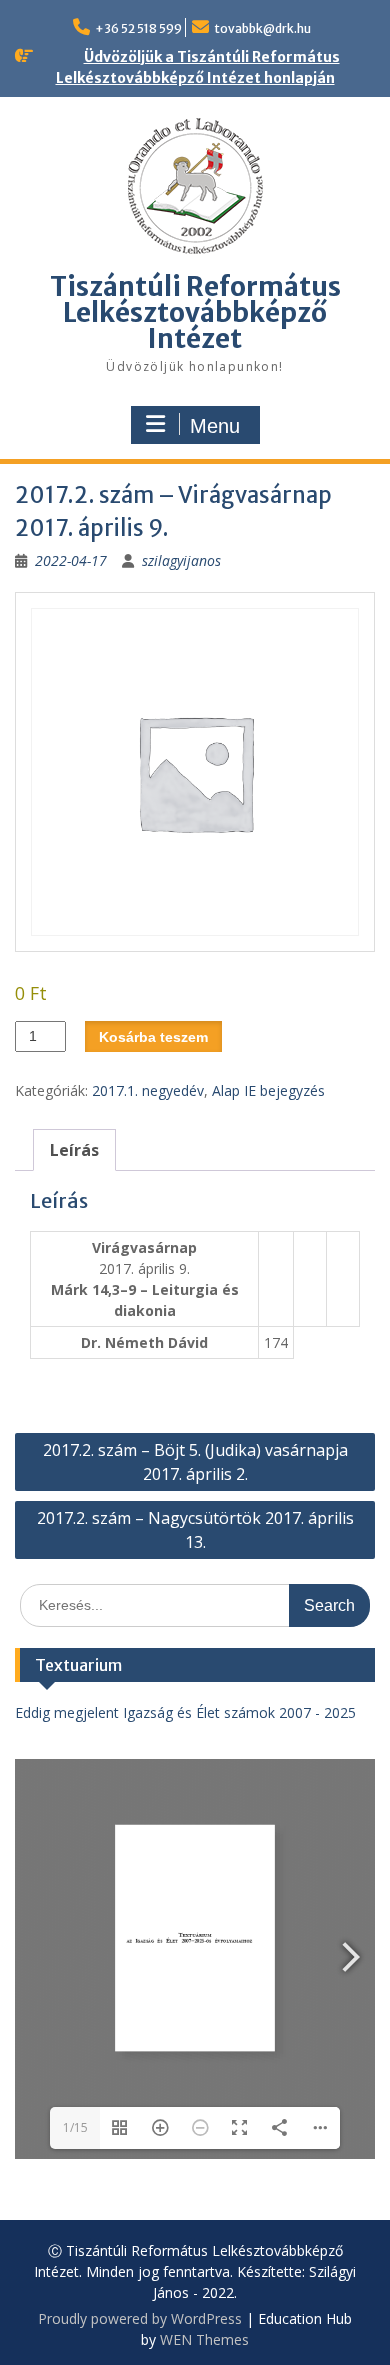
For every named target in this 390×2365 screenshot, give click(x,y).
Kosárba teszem (153, 1037)
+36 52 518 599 (138, 28)
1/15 (75, 2127)
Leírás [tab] (74, 1150)
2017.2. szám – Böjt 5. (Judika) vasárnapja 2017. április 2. (195, 1462)
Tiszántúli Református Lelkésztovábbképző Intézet (195, 312)
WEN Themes (204, 2339)
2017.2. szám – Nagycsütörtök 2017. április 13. (195, 1530)
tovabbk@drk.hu (262, 28)
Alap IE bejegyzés (268, 1090)
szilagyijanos (181, 560)
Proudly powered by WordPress (140, 2318)
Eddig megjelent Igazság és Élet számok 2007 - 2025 (185, 1712)
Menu (215, 426)
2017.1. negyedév (148, 1090)
